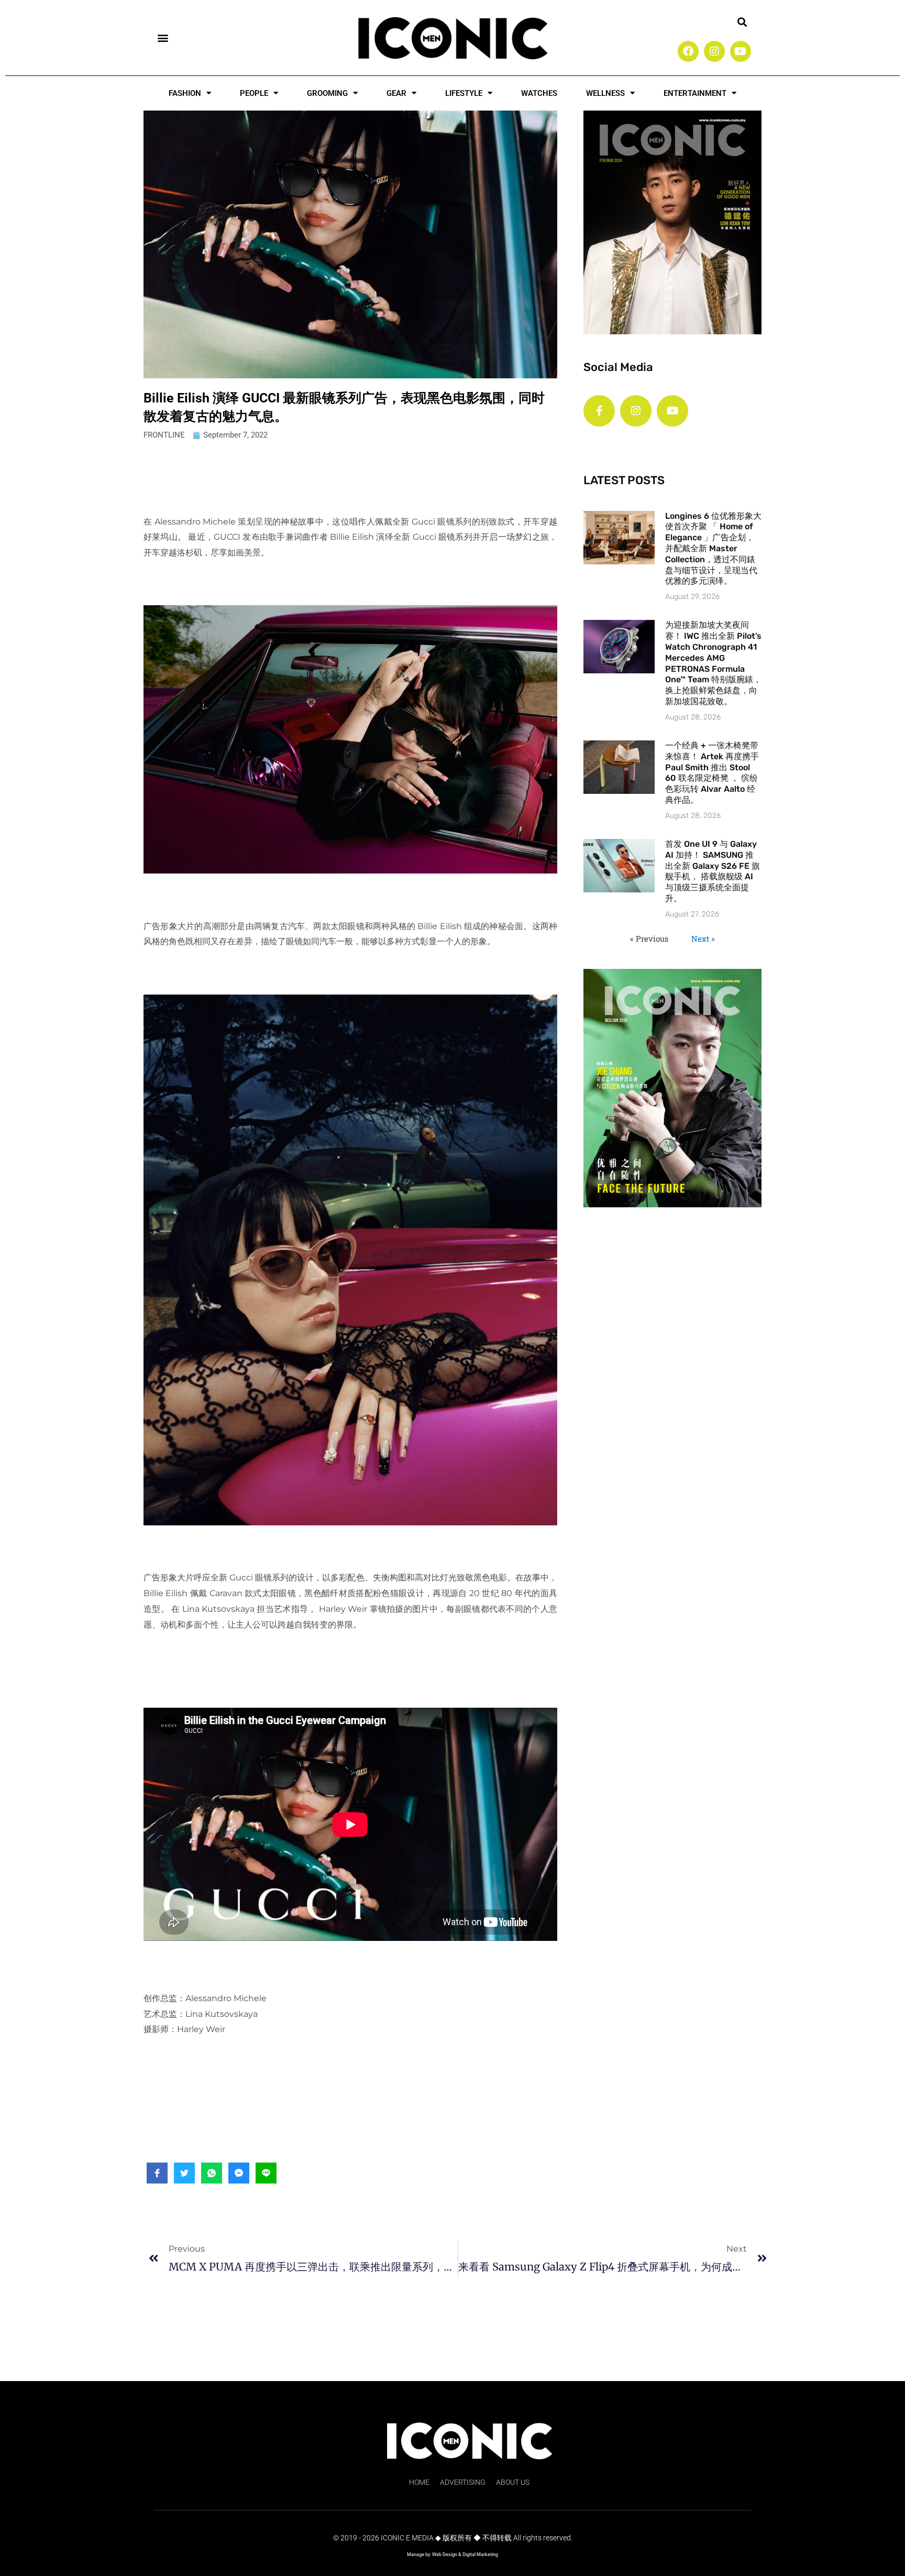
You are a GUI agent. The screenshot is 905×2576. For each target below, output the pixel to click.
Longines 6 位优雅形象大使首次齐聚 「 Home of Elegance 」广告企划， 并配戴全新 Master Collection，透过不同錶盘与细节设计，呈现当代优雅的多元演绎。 (713, 549)
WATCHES (539, 93)
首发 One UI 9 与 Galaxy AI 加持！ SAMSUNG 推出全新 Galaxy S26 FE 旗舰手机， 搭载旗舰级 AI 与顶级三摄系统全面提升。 (713, 871)
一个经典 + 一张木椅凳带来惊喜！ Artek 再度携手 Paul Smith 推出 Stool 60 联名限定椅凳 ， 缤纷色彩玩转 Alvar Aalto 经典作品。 (712, 773)
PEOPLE (254, 93)
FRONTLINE (164, 435)
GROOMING (327, 93)
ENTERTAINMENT (695, 93)
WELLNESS (605, 93)
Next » (703, 938)
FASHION (185, 93)
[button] (163, 37)
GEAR (396, 93)
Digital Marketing (480, 2555)
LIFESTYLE (464, 93)
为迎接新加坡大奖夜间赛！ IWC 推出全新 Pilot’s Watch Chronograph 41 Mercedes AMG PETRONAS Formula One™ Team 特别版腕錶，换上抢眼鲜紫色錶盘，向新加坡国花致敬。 (713, 663)
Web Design (445, 2555)
